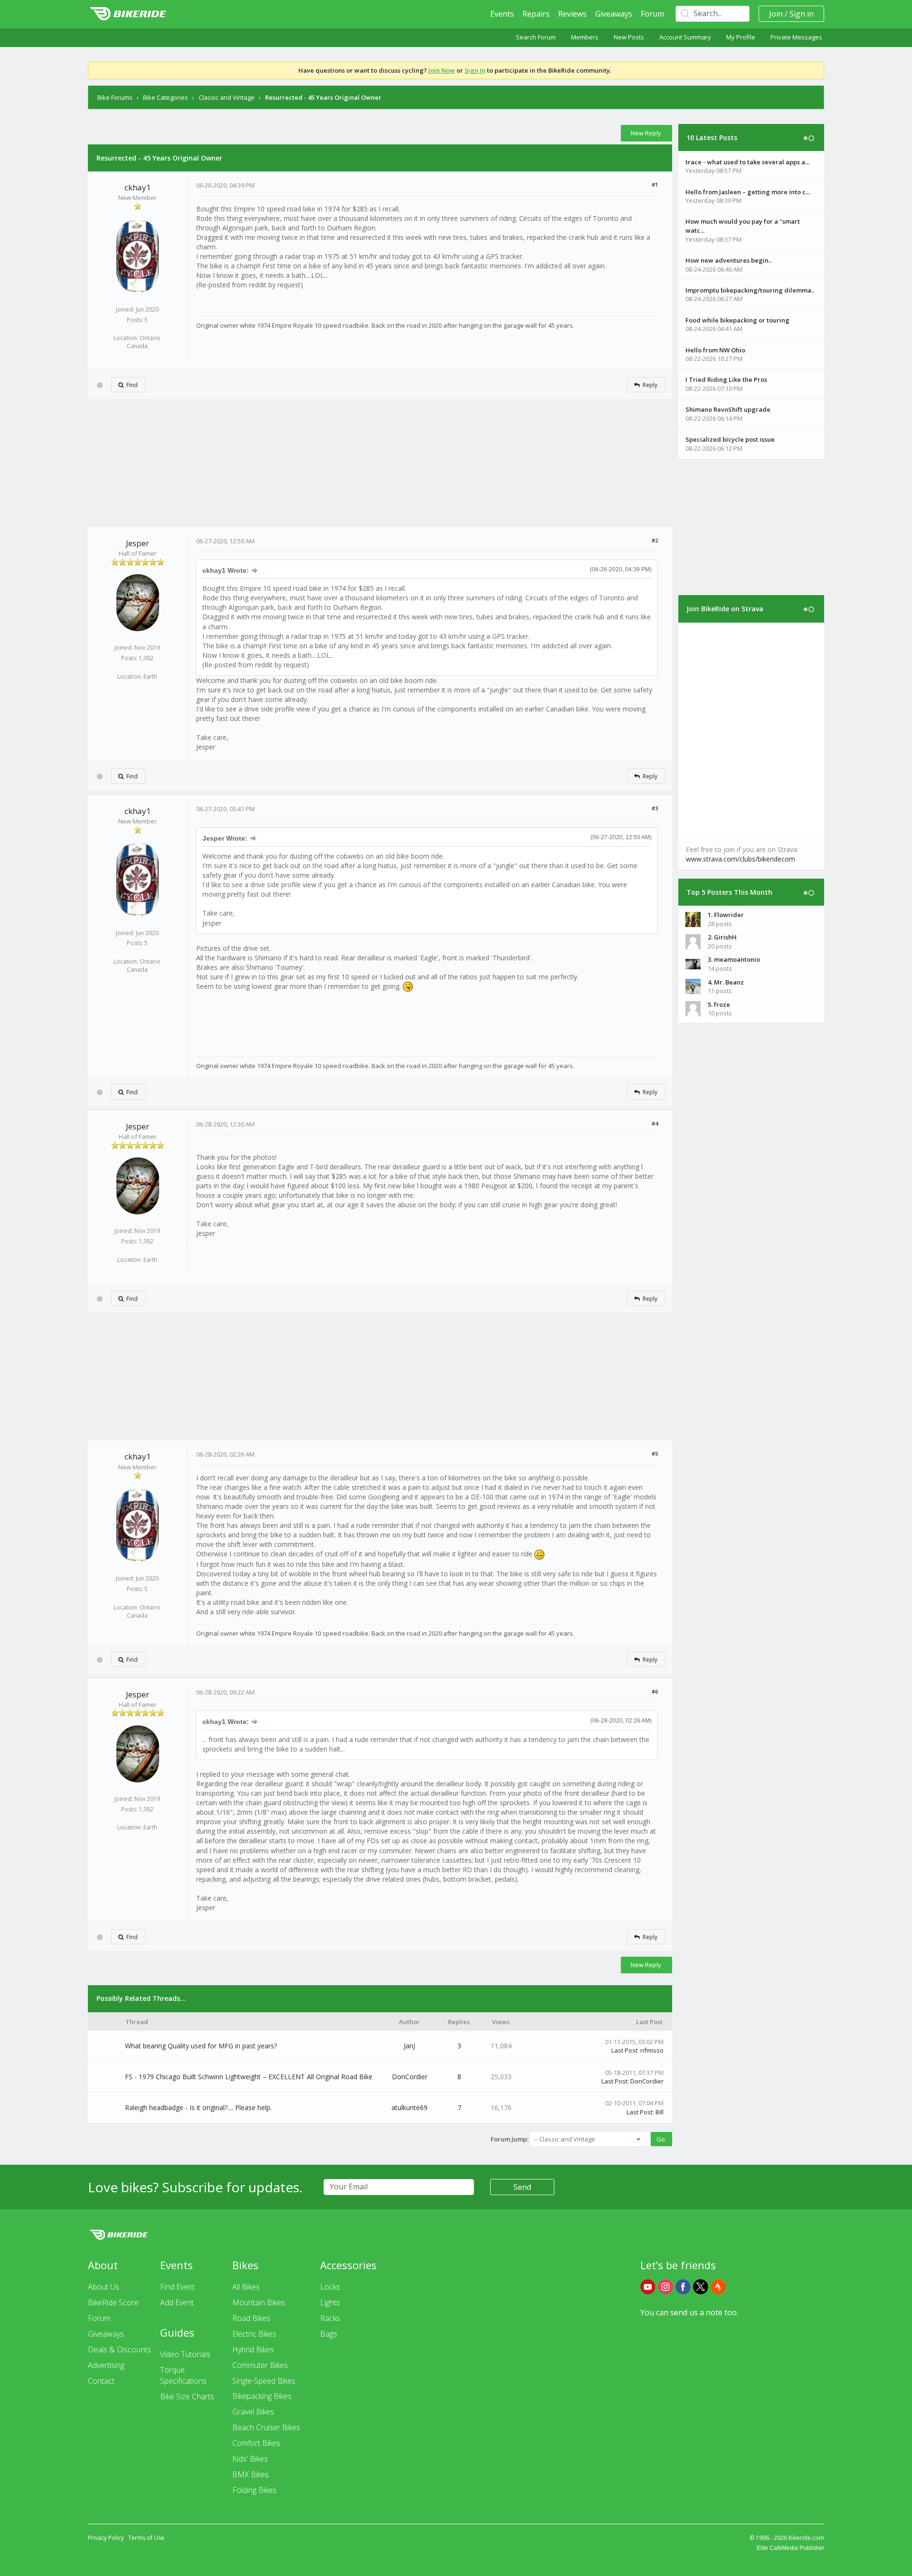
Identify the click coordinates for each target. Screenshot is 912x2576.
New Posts (629, 37)
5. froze (719, 1004)
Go (661, 2139)
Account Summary (685, 37)
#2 (655, 540)
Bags (329, 2334)
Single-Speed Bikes (264, 2381)
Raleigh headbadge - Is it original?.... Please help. (198, 2107)
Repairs (536, 14)
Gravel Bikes (253, 2412)
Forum (652, 14)
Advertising (106, 2365)
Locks (330, 2287)
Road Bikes (251, 2318)
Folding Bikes (254, 2490)
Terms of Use (146, 2538)
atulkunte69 (409, 2107)
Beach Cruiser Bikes (266, 2427)
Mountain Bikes (259, 2302)
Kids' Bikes (250, 2459)
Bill (660, 2112)
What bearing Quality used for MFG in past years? (201, 2046)
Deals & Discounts (119, 2349)
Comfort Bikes (256, 2443)
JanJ (409, 2046)
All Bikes (246, 2287)
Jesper (138, 543)
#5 (655, 1454)
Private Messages (796, 37)
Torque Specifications (183, 2375)
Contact (101, 2381)
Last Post (624, 2050)
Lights (330, 2302)
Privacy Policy (106, 2538)
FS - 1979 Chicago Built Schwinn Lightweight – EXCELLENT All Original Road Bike (249, 2077)
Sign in (802, 14)
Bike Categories (166, 97)
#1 (655, 185)
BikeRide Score (113, 2302)
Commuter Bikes (260, 2365)
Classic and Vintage (227, 97)
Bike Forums (115, 97)
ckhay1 (138, 187)
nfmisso (652, 2050)
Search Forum (536, 37)
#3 (655, 808)
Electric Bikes (254, 2334)
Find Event (177, 2287)
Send (522, 2187)
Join (776, 14)
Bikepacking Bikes (262, 2396)
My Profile (741, 37)
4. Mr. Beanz (726, 982)
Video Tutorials (185, 2354)
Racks (330, 2318)
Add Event (177, 2302)
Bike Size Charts (187, 2396)
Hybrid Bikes (253, 2349)
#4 (655, 1123)
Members (585, 37)
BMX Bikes (251, 2474)
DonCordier (410, 2077)
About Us (104, 2287)
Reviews (572, 14)
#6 (655, 1691)
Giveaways (614, 14)
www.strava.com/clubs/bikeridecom (741, 859)
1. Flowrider (726, 915)
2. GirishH (722, 937)
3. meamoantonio (734, 959)
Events (502, 14)
